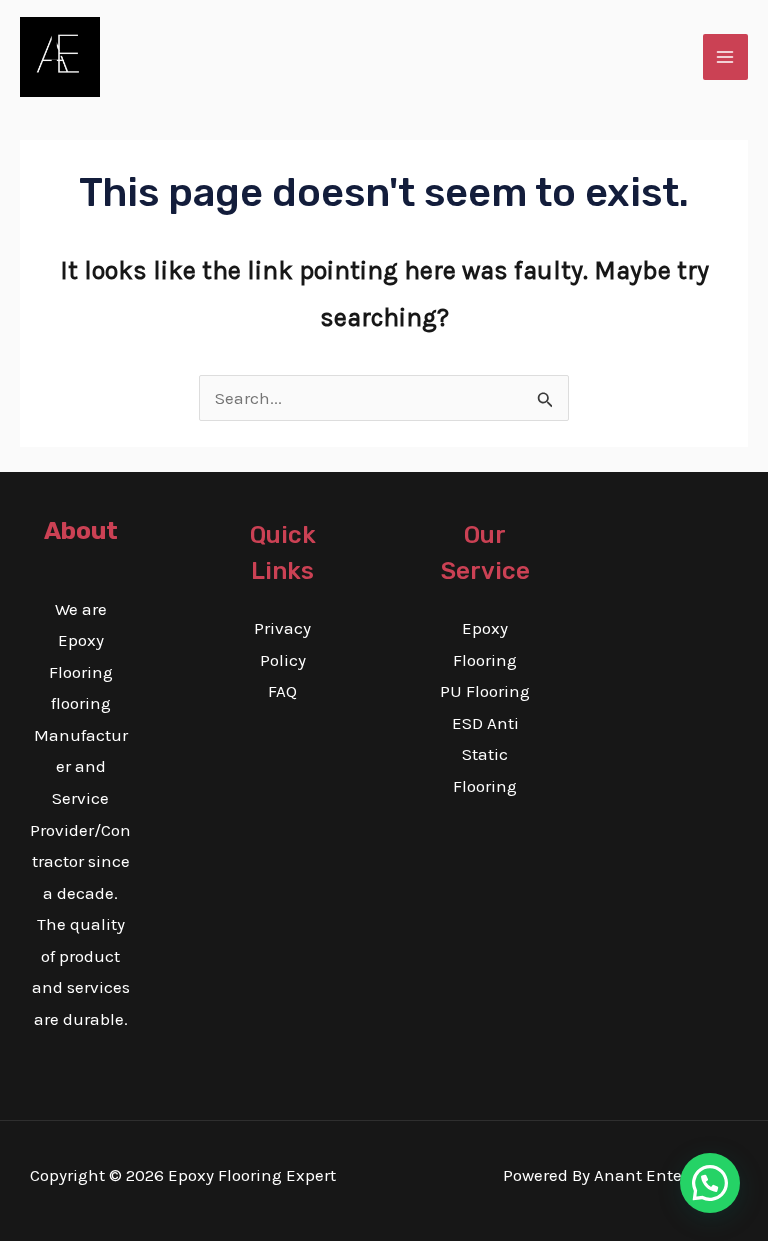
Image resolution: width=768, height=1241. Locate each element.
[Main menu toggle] (726, 57)
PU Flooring (485, 691)
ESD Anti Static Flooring (485, 754)
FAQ (282, 691)
